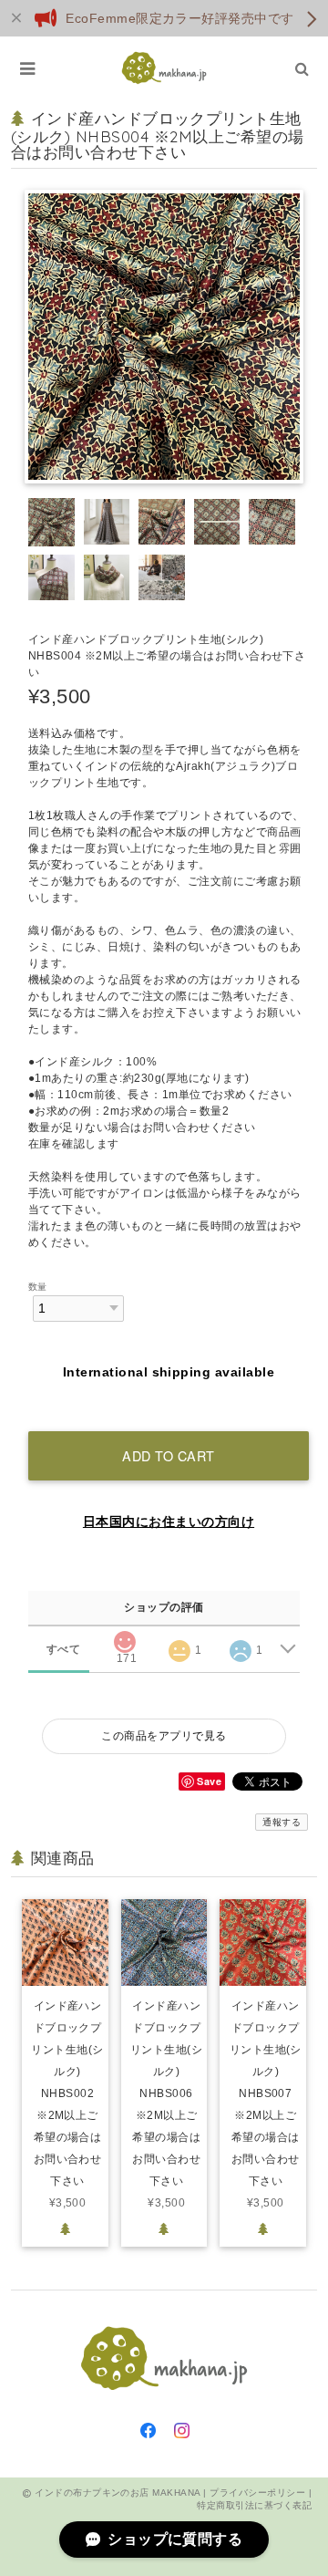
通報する (282, 1822)
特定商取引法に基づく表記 (254, 2505)
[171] (124, 1636)
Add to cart (169, 1455)
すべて (63, 1649)
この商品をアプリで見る (164, 1736)
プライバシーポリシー (257, 2493)
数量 (38, 1287)
